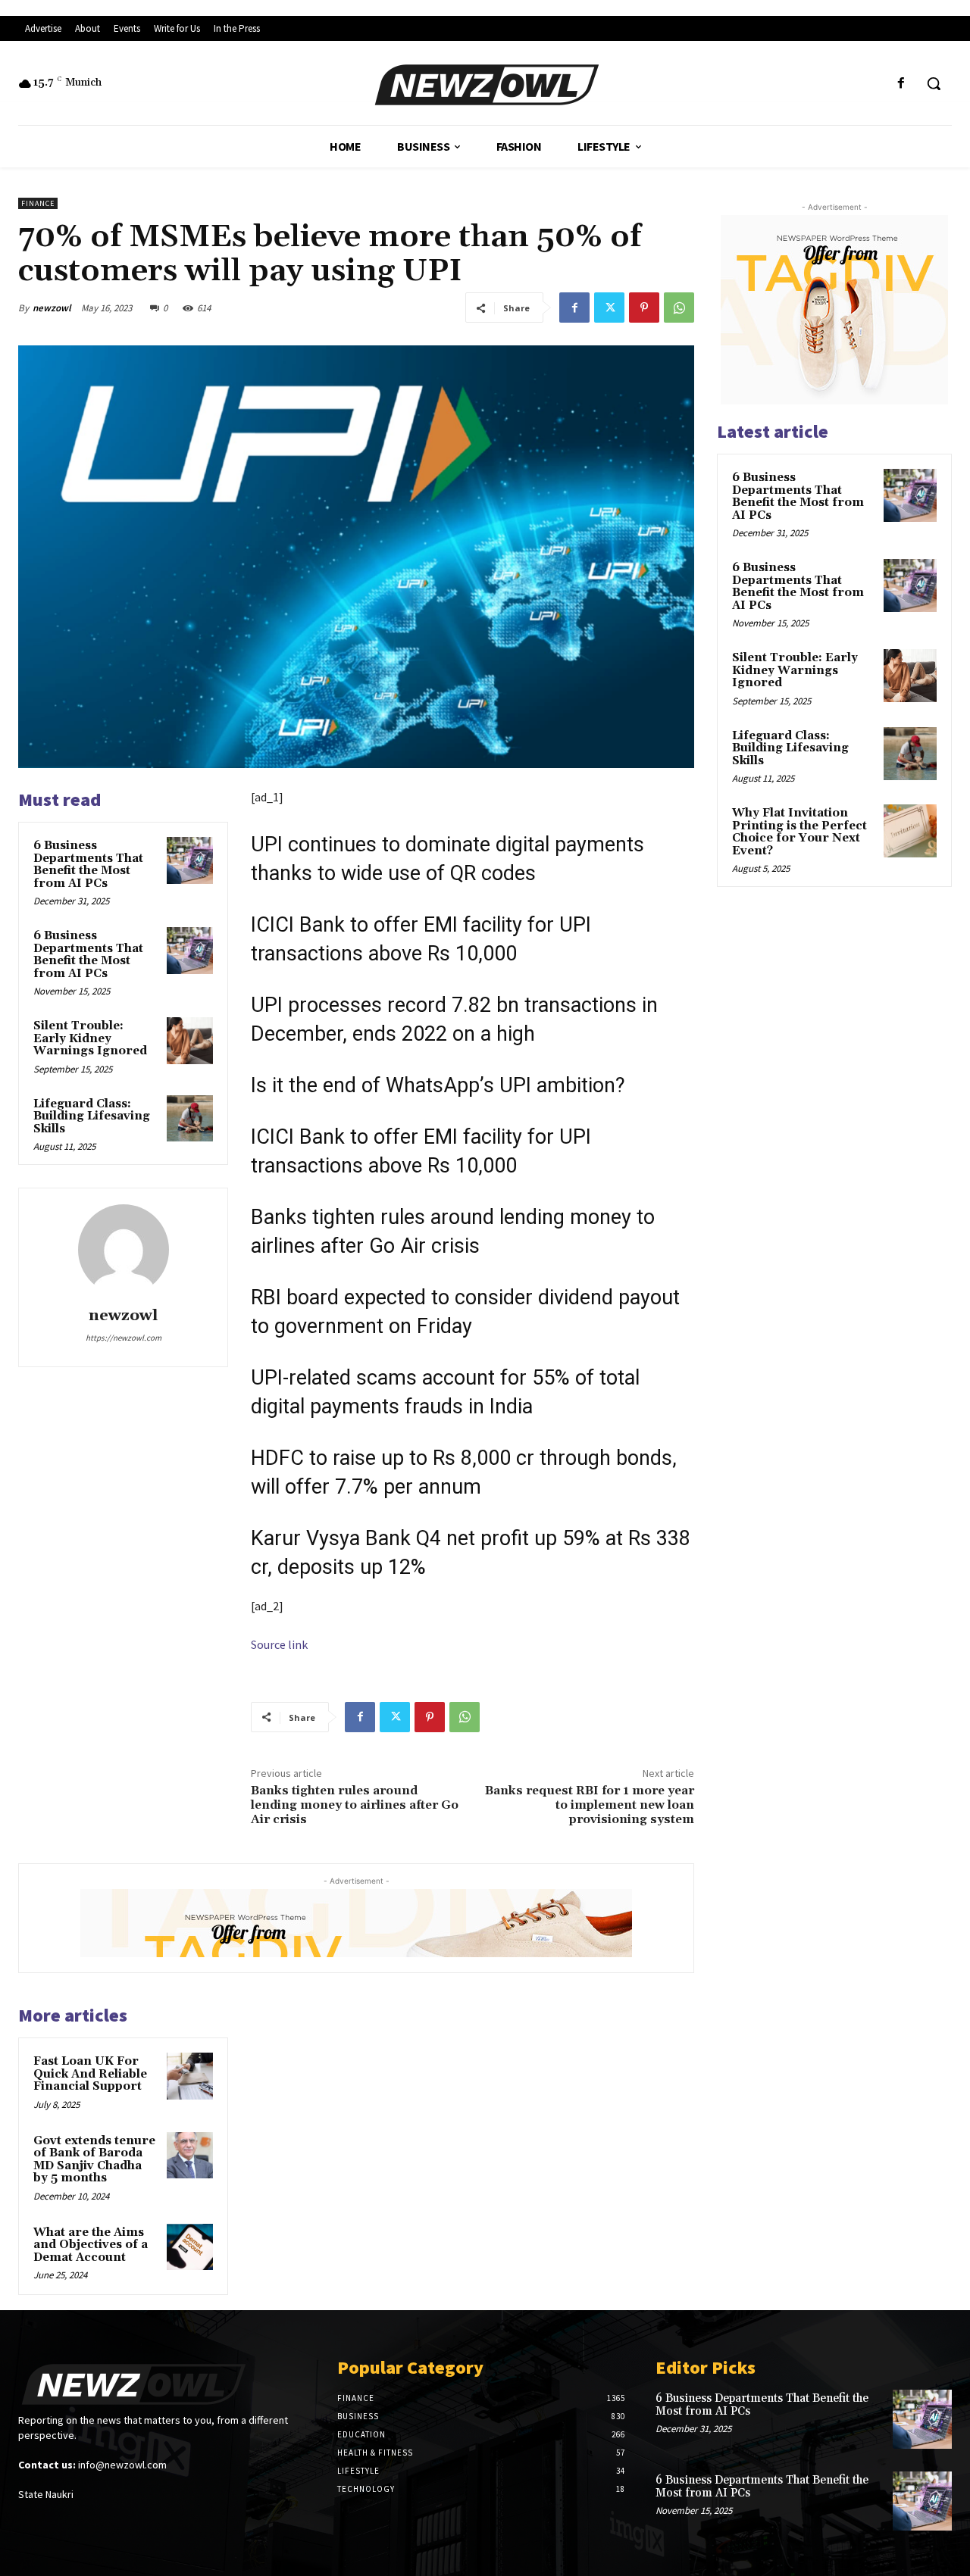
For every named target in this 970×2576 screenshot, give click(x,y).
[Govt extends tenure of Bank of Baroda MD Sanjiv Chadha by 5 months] (190, 2156)
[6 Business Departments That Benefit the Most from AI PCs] (190, 860)
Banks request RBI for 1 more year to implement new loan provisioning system (590, 1805)
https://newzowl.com (124, 1338)
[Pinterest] (644, 308)
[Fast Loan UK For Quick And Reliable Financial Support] (190, 2076)
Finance (38, 203)
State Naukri (46, 2494)
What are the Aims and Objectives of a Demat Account (91, 2245)
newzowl (52, 308)
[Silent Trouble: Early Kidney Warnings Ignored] (190, 1041)
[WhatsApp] (679, 308)
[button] (934, 83)
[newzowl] (124, 1250)
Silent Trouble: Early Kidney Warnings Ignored (90, 1038)
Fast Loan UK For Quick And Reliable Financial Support (90, 2074)
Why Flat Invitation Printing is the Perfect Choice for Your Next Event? (799, 832)
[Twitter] (609, 308)
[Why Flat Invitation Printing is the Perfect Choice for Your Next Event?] (910, 831)
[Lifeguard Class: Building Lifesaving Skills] (190, 1119)
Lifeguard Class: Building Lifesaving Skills (92, 1116)
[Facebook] (901, 84)
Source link (279, 1644)
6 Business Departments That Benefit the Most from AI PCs (88, 865)
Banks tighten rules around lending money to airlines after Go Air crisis (355, 1805)
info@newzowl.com (122, 2465)
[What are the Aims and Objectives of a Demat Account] (190, 2247)
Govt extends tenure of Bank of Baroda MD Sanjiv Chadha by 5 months (94, 2160)
